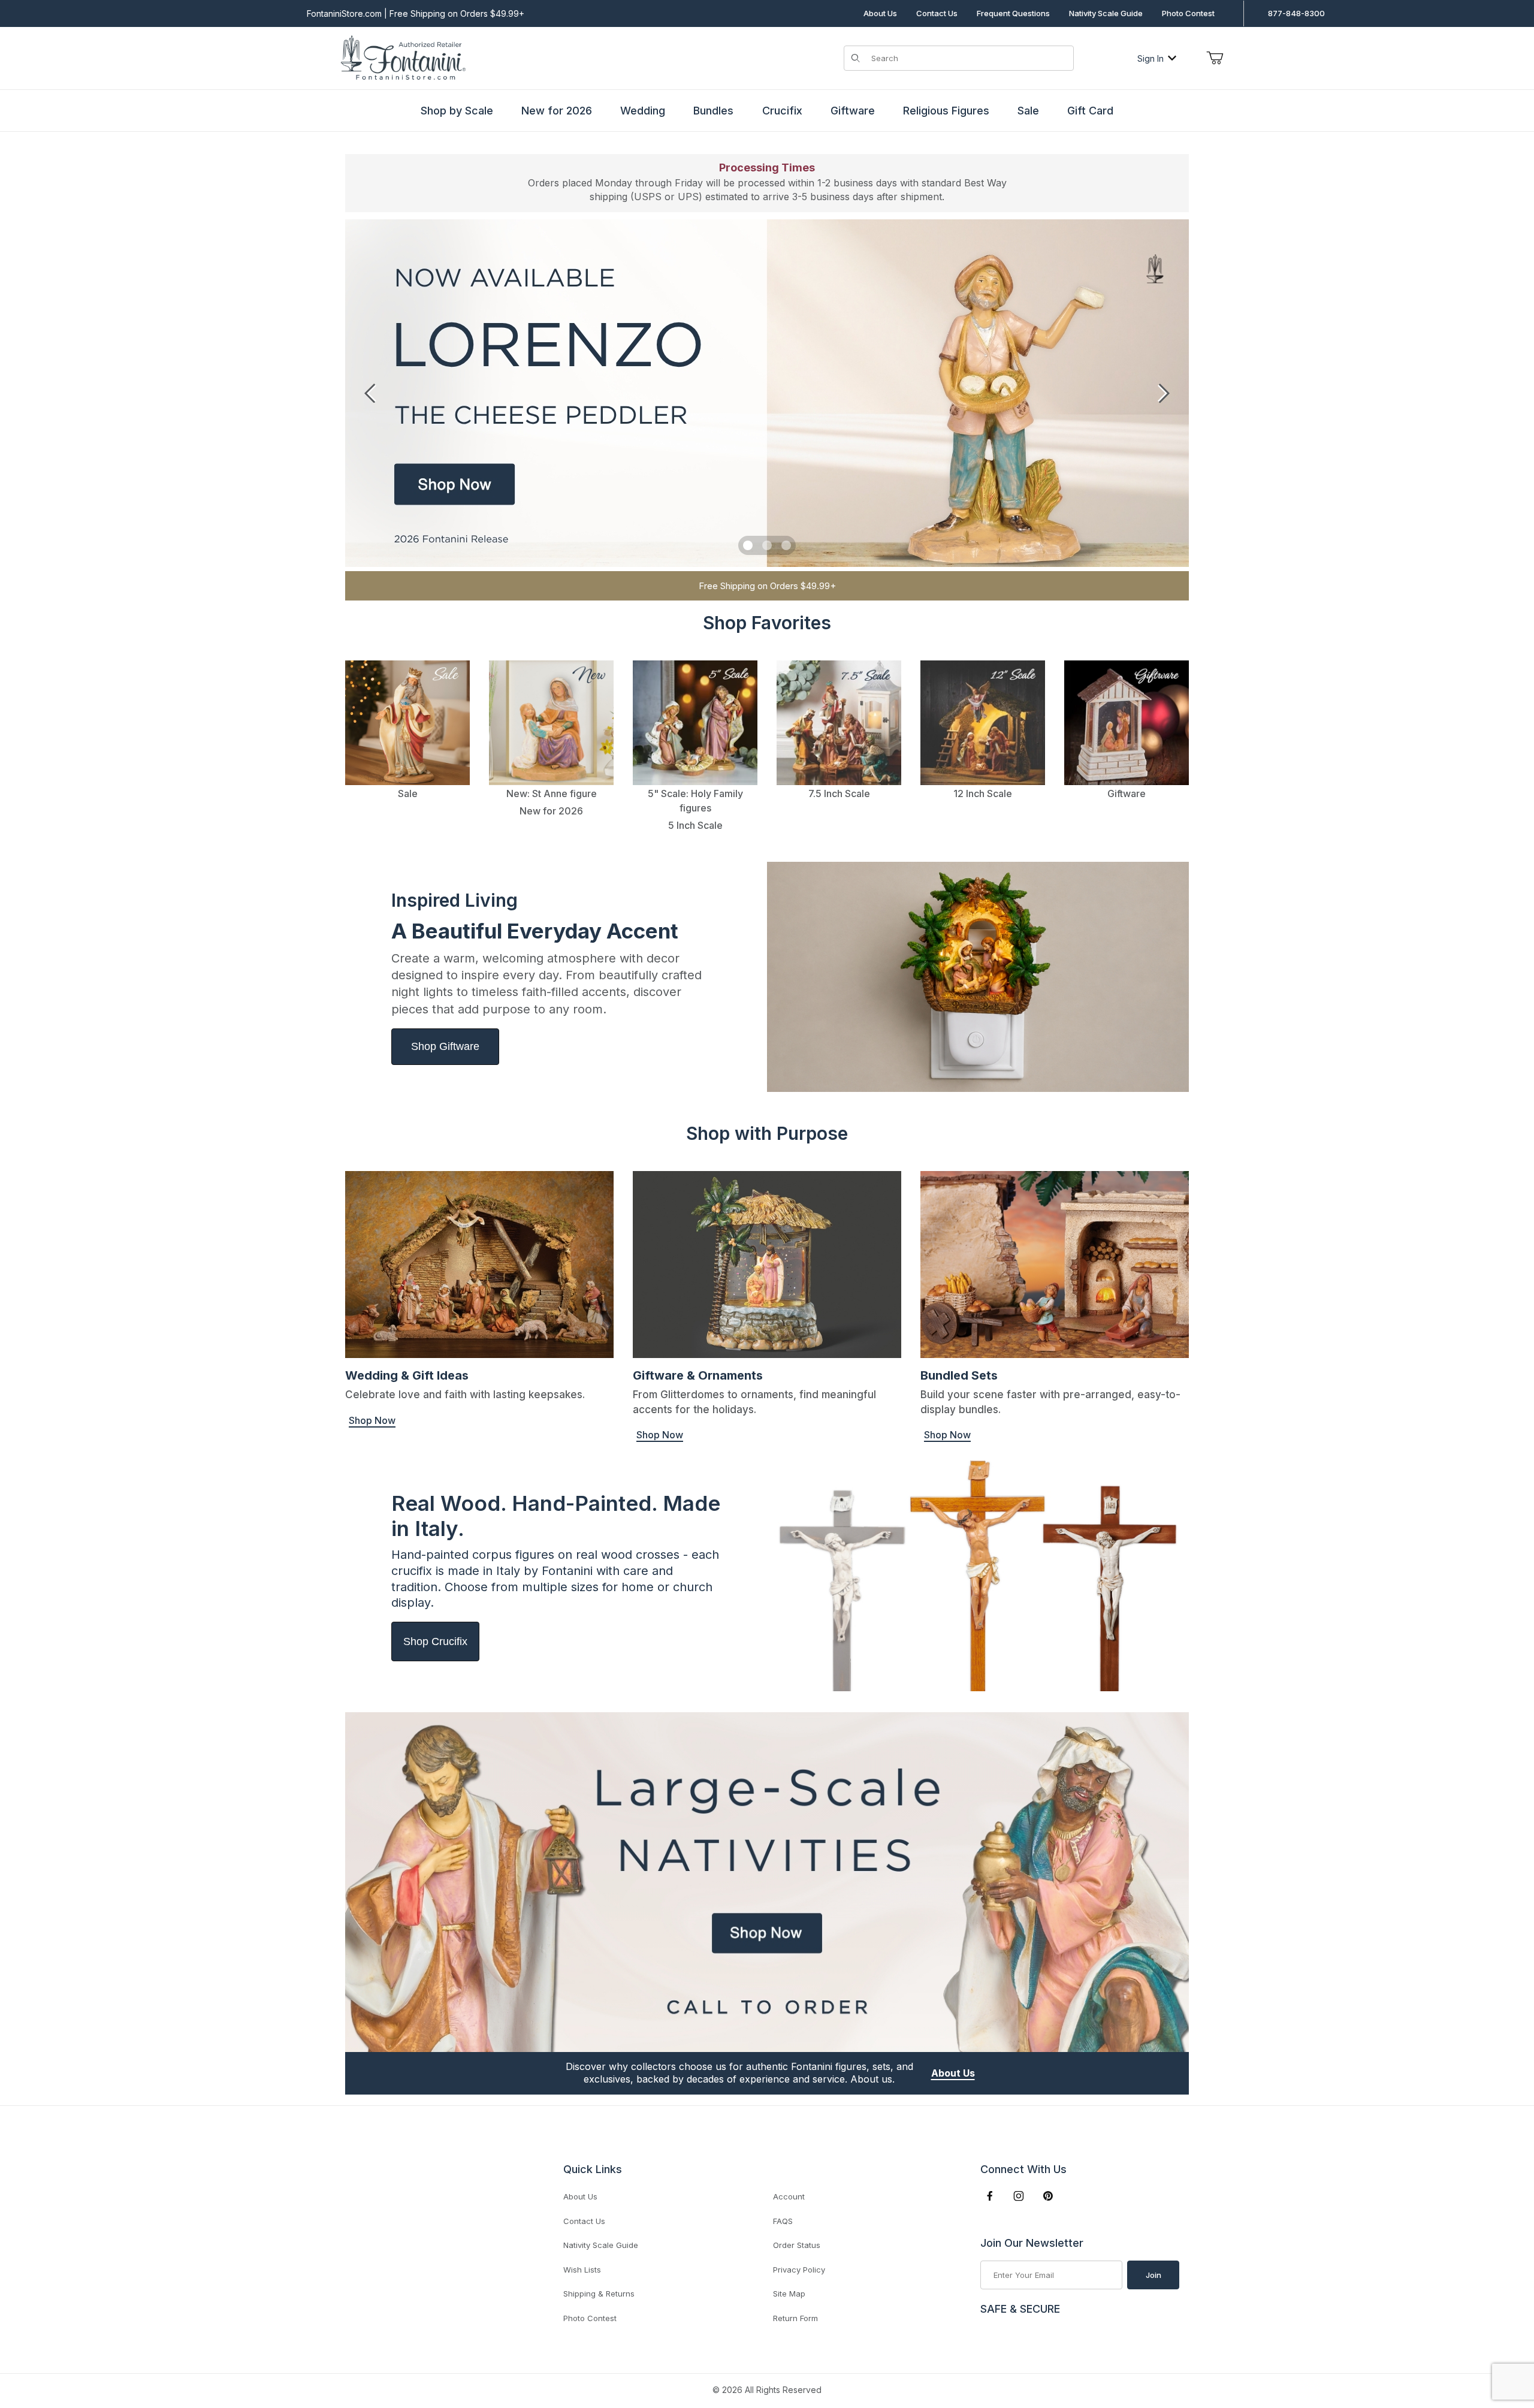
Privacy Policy (799, 2270)
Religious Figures (946, 111)
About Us (880, 13)
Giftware (853, 111)
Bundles (713, 111)
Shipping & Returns (599, 2294)
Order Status (797, 2245)
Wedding (643, 111)
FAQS (783, 2221)
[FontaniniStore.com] (401, 57)
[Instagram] (1019, 2196)
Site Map (789, 2294)
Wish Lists (582, 2270)
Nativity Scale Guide (1106, 13)
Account (789, 2196)
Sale (1028, 111)
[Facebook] (990, 2196)
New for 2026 (557, 111)
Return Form (795, 2318)
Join (1153, 2275)
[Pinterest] (1048, 2196)
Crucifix (782, 111)
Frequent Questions (1013, 13)
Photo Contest (1188, 13)
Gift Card (1090, 111)
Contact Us (937, 13)
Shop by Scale (457, 111)
